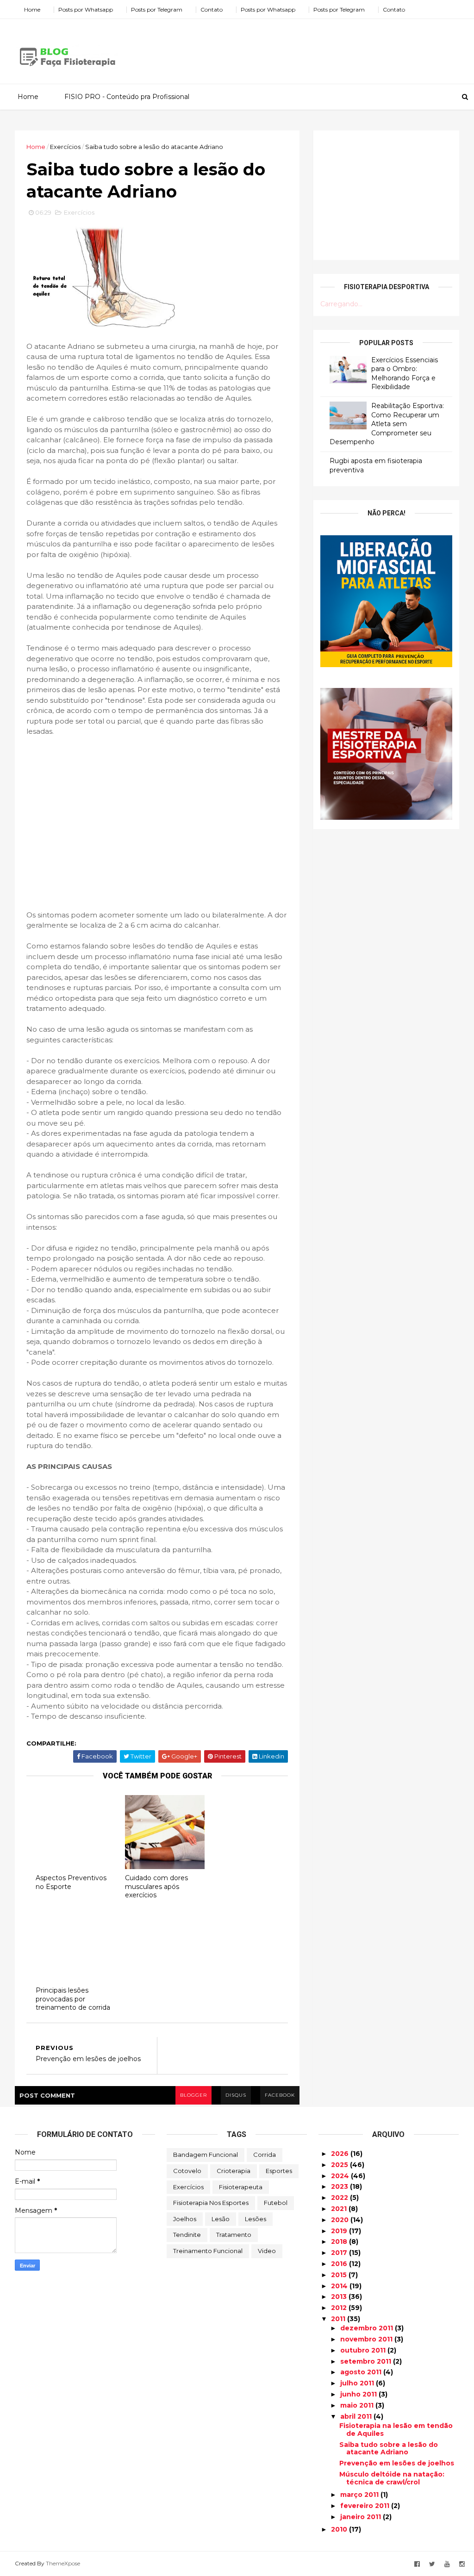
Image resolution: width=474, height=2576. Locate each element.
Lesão (221, 2219)
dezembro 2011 (368, 2328)
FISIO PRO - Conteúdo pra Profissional (127, 97)
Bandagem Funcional (206, 2155)
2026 (341, 2154)
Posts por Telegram (157, 9)
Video (267, 2251)
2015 (340, 2275)
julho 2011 (358, 2383)
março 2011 (360, 2495)
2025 (340, 2165)
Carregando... (341, 304)
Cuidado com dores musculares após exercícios (156, 1886)
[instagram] (462, 2564)
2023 (340, 2186)
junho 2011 (359, 2394)
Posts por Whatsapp (86, 9)
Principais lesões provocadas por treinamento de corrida (73, 1999)
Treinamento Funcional (208, 2251)
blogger (193, 2095)
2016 (340, 2264)
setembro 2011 (367, 2361)
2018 (340, 2242)
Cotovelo (187, 2171)
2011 (339, 2319)
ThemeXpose (63, 2563)
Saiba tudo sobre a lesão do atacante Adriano (389, 2449)
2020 (341, 2220)
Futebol (276, 2203)
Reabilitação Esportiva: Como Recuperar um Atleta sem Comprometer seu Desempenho (387, 424)
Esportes (279, 2171)
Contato (212, 9)
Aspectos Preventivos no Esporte (71, 1882)
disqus (236, 2095)
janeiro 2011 (362, 2517)
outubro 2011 (364, 2350)
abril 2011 (357, 2416)
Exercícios (65, 147)
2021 (340, 2209)
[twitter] (432, 2564)
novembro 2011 (367, 2339)
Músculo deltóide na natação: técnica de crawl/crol (392, 2478)
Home (32, 9)
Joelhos (185, 2219)
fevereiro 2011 (366, 2506)
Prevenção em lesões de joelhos (397, 2463)
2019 (340, 2231)
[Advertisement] (290, 48)
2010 (340, 2529)
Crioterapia (234, 2171)
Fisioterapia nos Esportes (211, 2203)
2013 (340, 2297)
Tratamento (234, 2235)
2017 (340, 2253)
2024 (341, 2176)
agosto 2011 (362, 2372)
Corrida (265, 2155)
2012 (340, 2308)
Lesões (256, 2219)
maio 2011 (358, 2405)
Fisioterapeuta (241, 2187)
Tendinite (187, 2235)
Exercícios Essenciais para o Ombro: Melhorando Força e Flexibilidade (405, 374)
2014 (340, 2286)
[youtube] (447, 2564)
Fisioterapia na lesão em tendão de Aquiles (396, 2430)
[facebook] (417, 2564)
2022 (340, 2198)
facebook (280, 2095)
